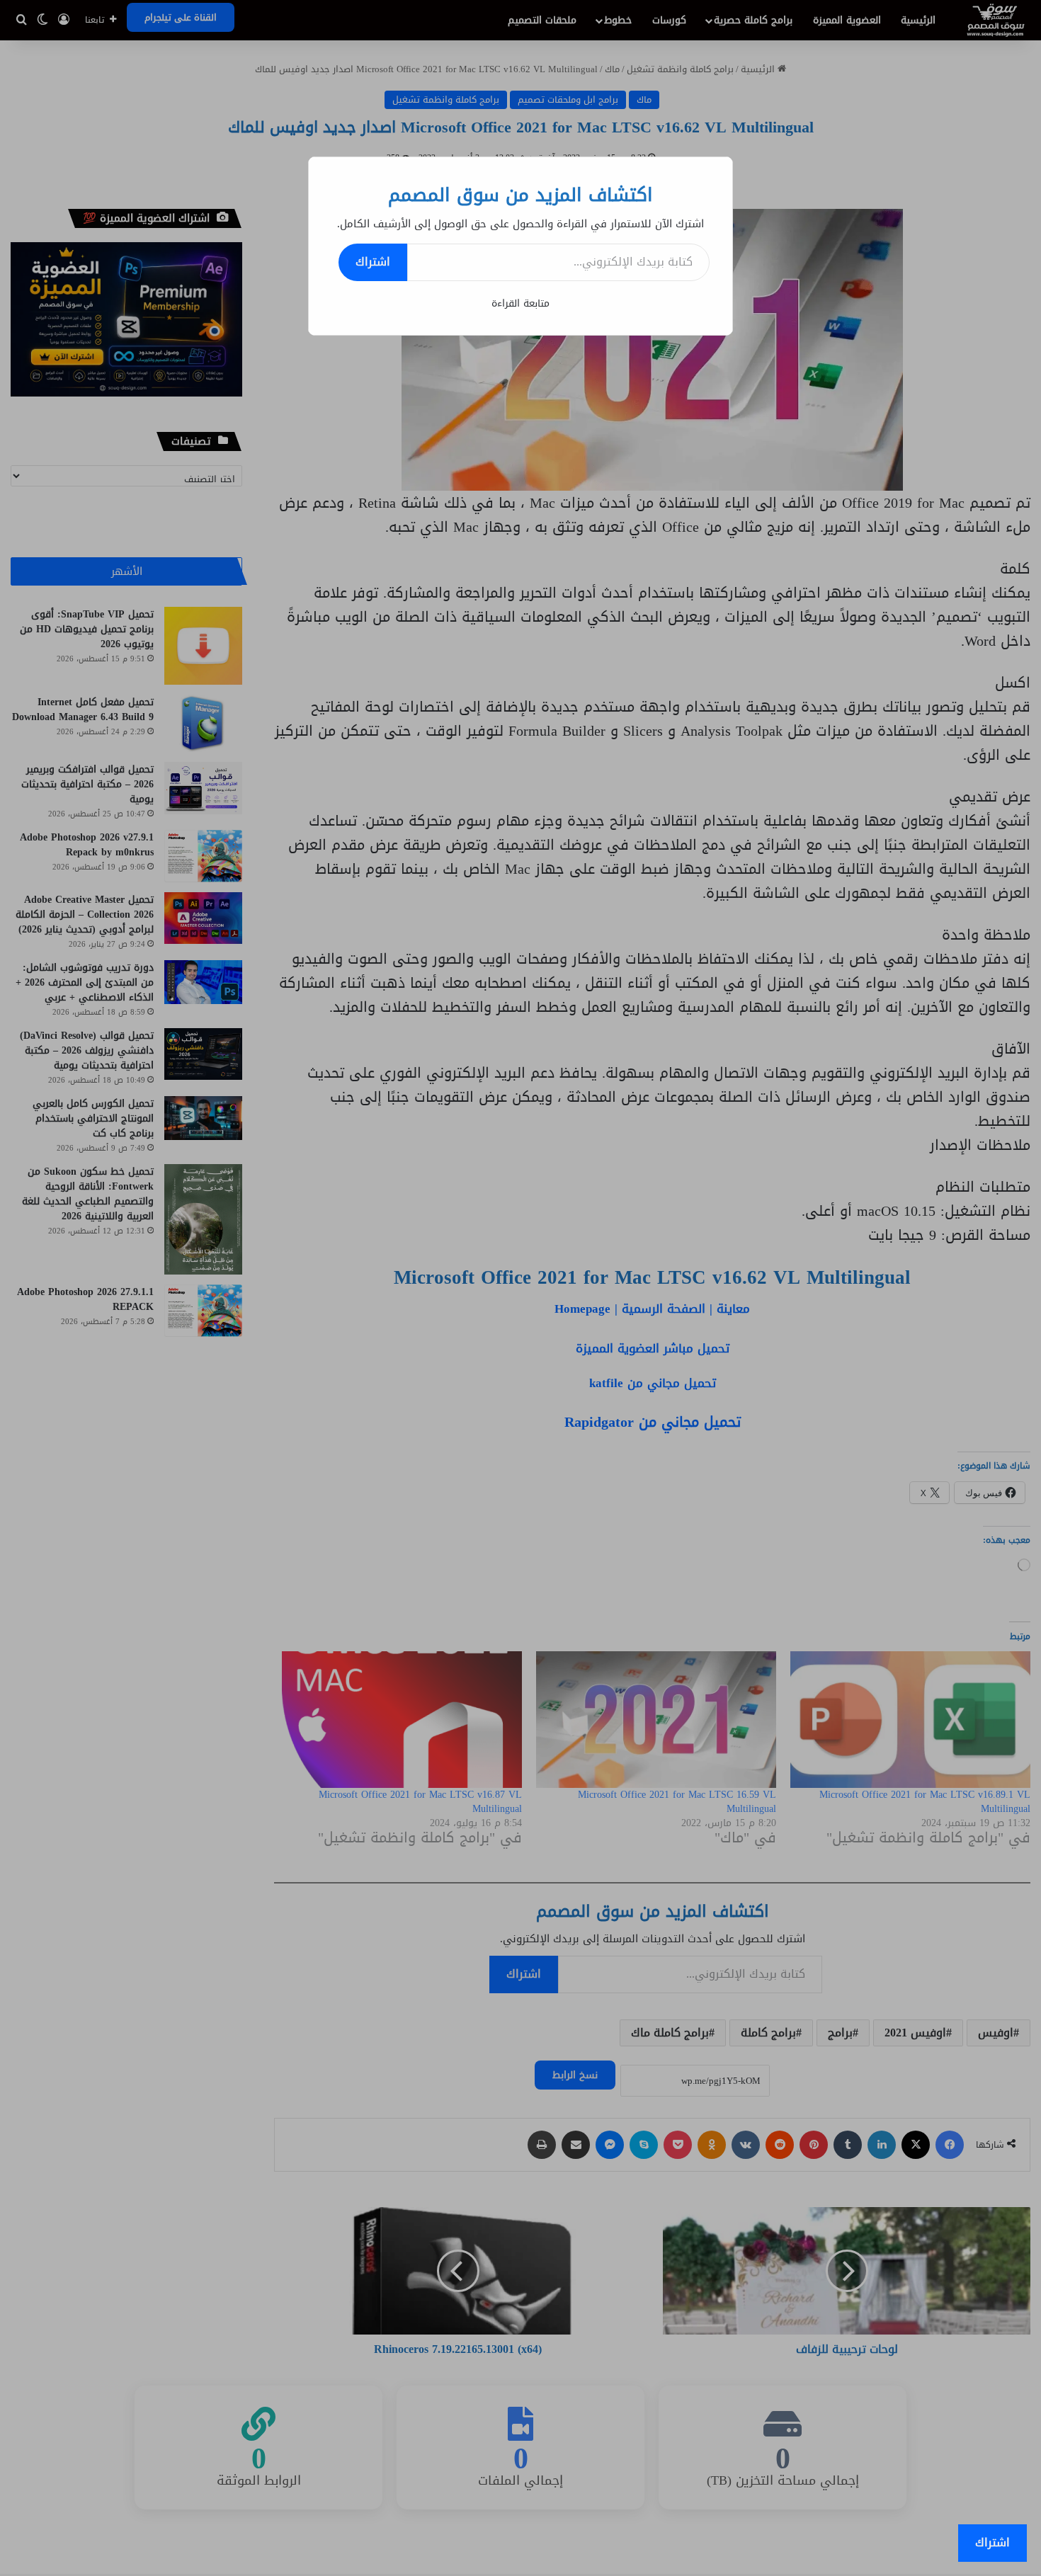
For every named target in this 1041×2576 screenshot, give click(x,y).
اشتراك (373, 262)
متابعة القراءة (520, 303)
